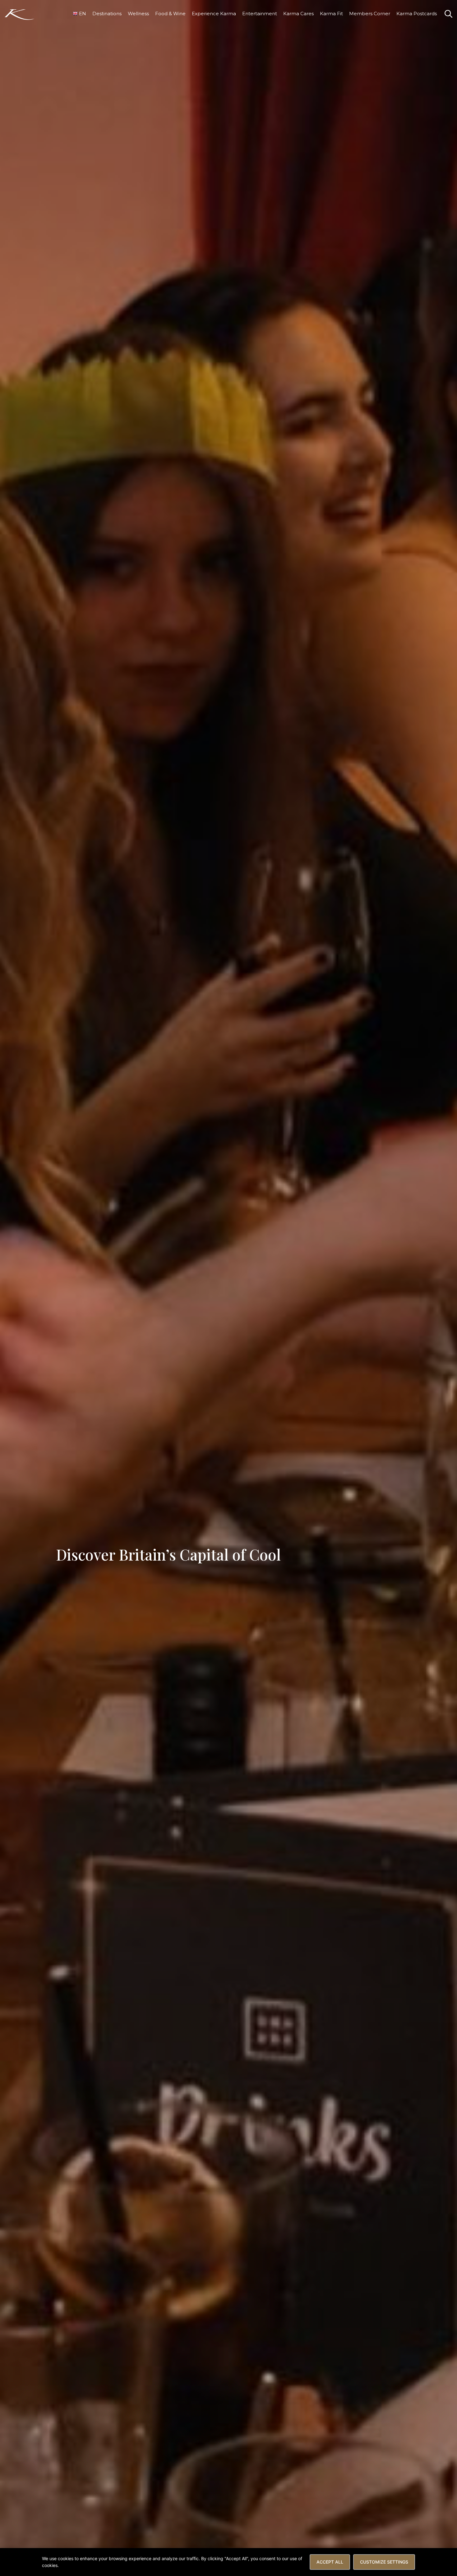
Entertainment (260, 14)
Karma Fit (331, 14)
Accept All (330, 2562)
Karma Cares (298, 14)
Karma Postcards (417, 14)
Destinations (107, 14)
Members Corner (370, 14)
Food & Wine (170, 14)
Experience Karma (214, 14)
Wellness (138, 14)
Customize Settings (384, 2562)
